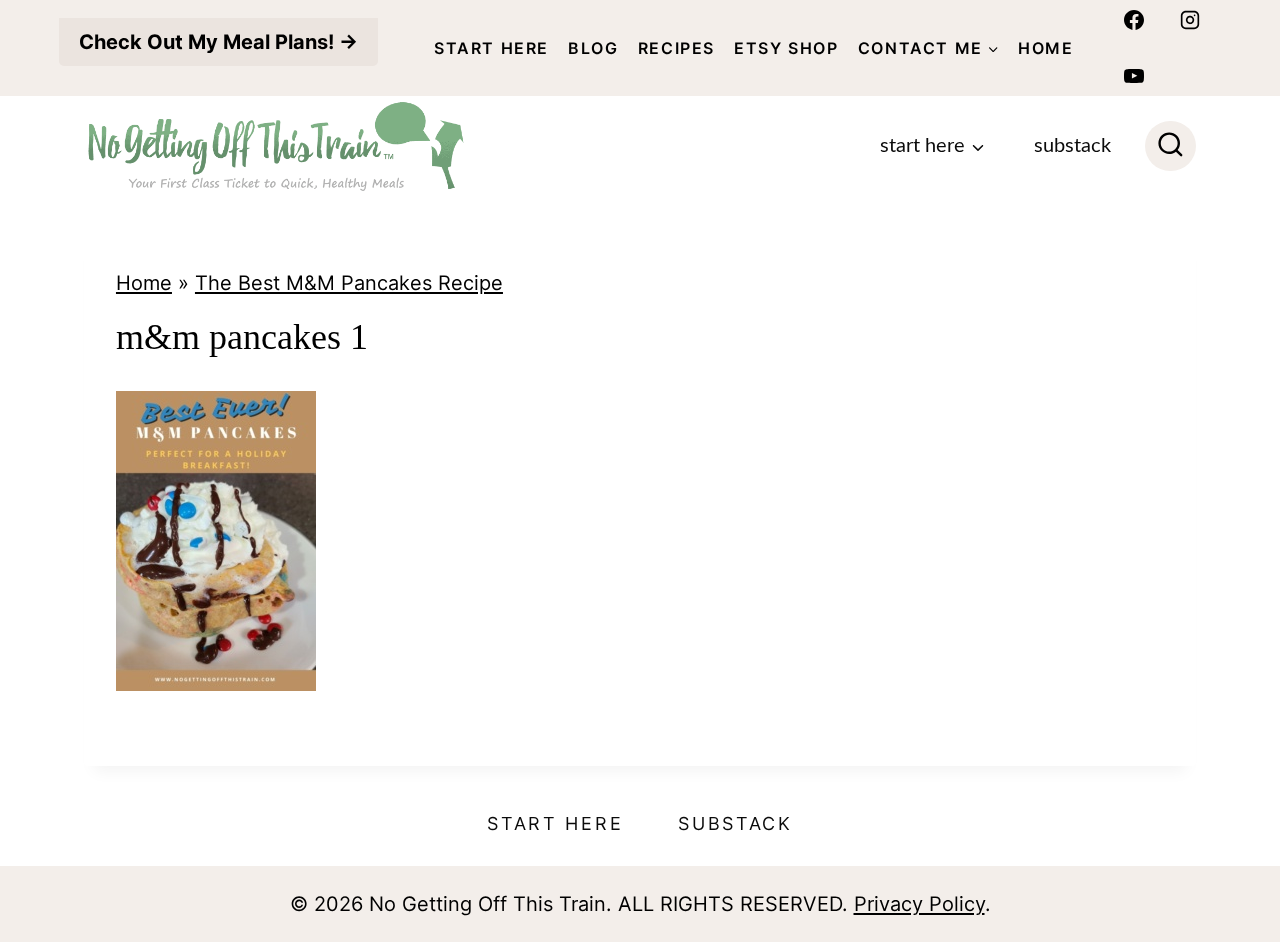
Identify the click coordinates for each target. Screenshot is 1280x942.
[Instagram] (1190, 20)
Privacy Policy (919, 904)
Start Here (491, 48)
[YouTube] (1134, 76)
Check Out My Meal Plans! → (218, 42)
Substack (1072, 146)
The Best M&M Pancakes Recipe (349, 283)
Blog (593, 48)
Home (1045, 48)
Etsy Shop (786, 48)
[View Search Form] (1170, 146)
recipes (676, 48)
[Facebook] (1134, 20)
